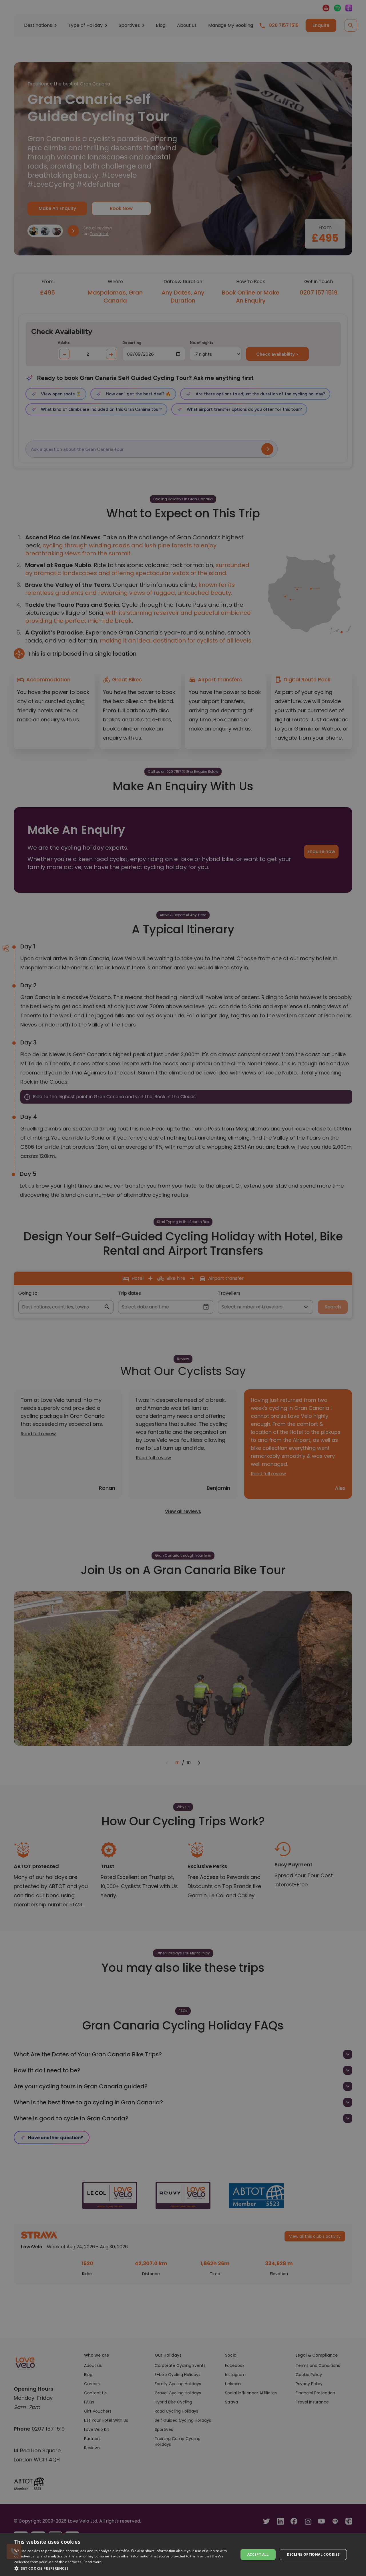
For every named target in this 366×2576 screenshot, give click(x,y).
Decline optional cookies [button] (313, 2554)
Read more (93, 2562)
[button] (123, 2568)
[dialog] (183, 2555)
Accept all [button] (258, 2554)
